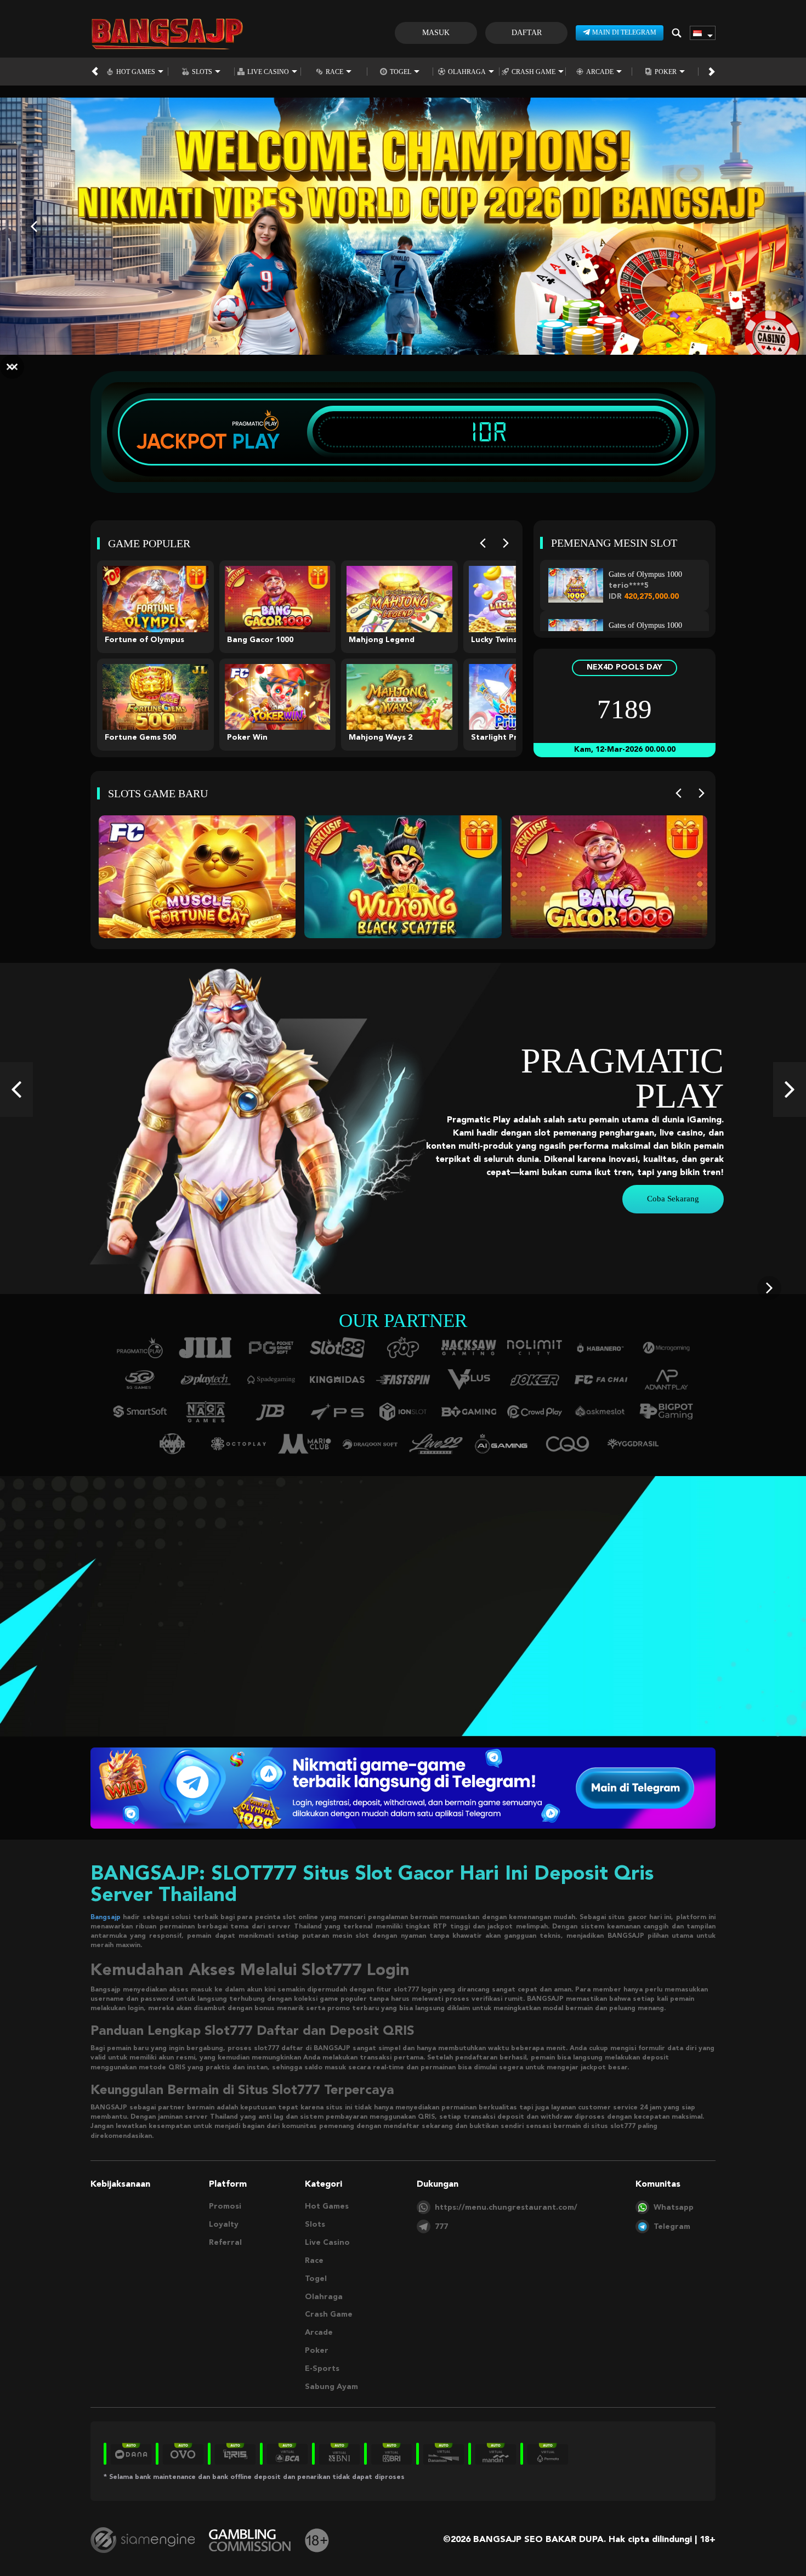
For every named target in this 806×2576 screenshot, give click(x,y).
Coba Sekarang (673, 1199)
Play (256, 441)
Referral (225, 2243)
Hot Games (136, 72)
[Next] (506, 543)
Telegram (672, 2227)
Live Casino (268, 72)
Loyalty (224, 2225)
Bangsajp (106, 1917)
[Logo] (167, 33)
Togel (401, 72)
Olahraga (467, 72)
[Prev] (483, 543)
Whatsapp (674, 2208)
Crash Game (533, 72)
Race (334, 72)
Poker (666, 72)
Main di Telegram (624, 32)
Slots (202, 72)
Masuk (436, 33)
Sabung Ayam (331, 2387)
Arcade (600, 72)
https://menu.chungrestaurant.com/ (506, 2208)
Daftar (527, 33)
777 (441, 2227)
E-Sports (322, 2369)
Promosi (225, 2206)
